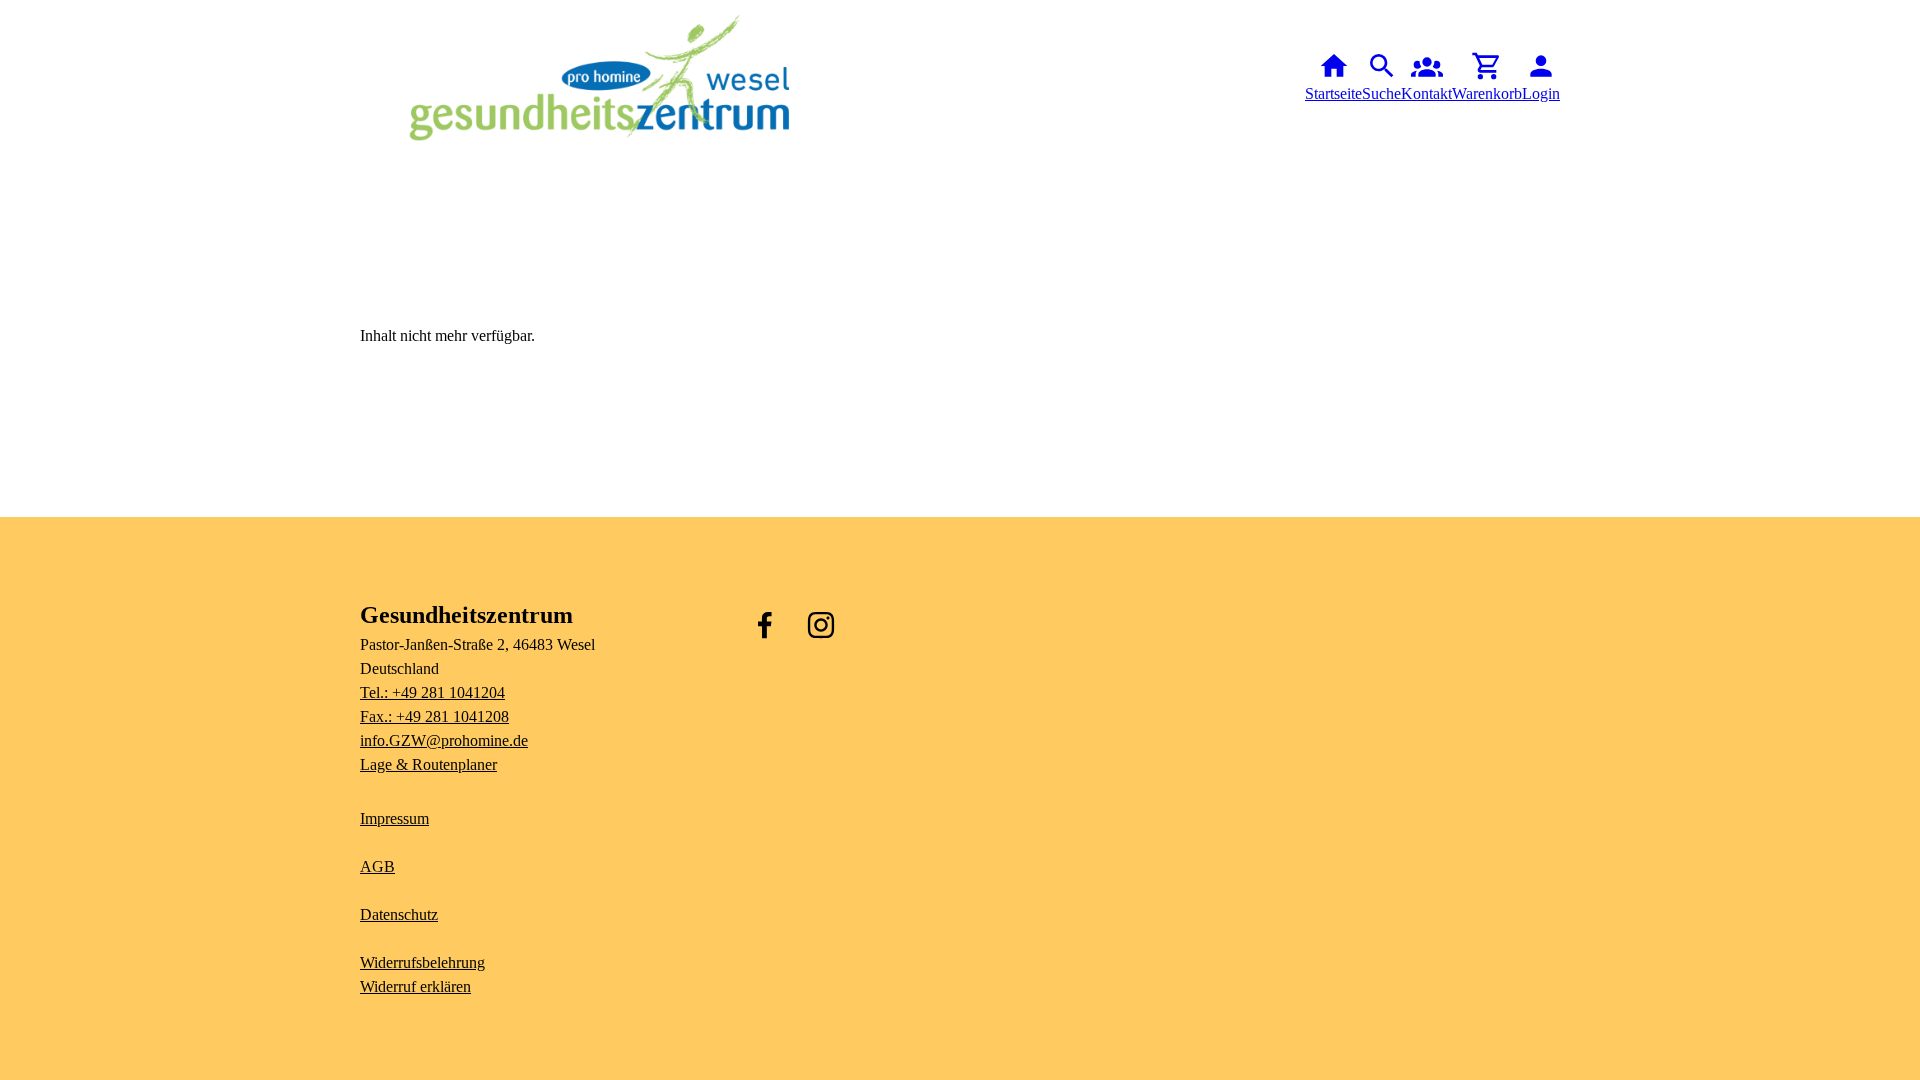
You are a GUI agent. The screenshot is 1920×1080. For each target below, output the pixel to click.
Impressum (394, 818)
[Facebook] (765, 625)
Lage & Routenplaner (428, 764)
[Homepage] (600, 78)
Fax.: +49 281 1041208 (434, 716)
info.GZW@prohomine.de (444, 740)
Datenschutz (399, 914)
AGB (377, 866)
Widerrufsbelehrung (422, 962)
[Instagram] (821, 625)
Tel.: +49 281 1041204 (432, 692)
